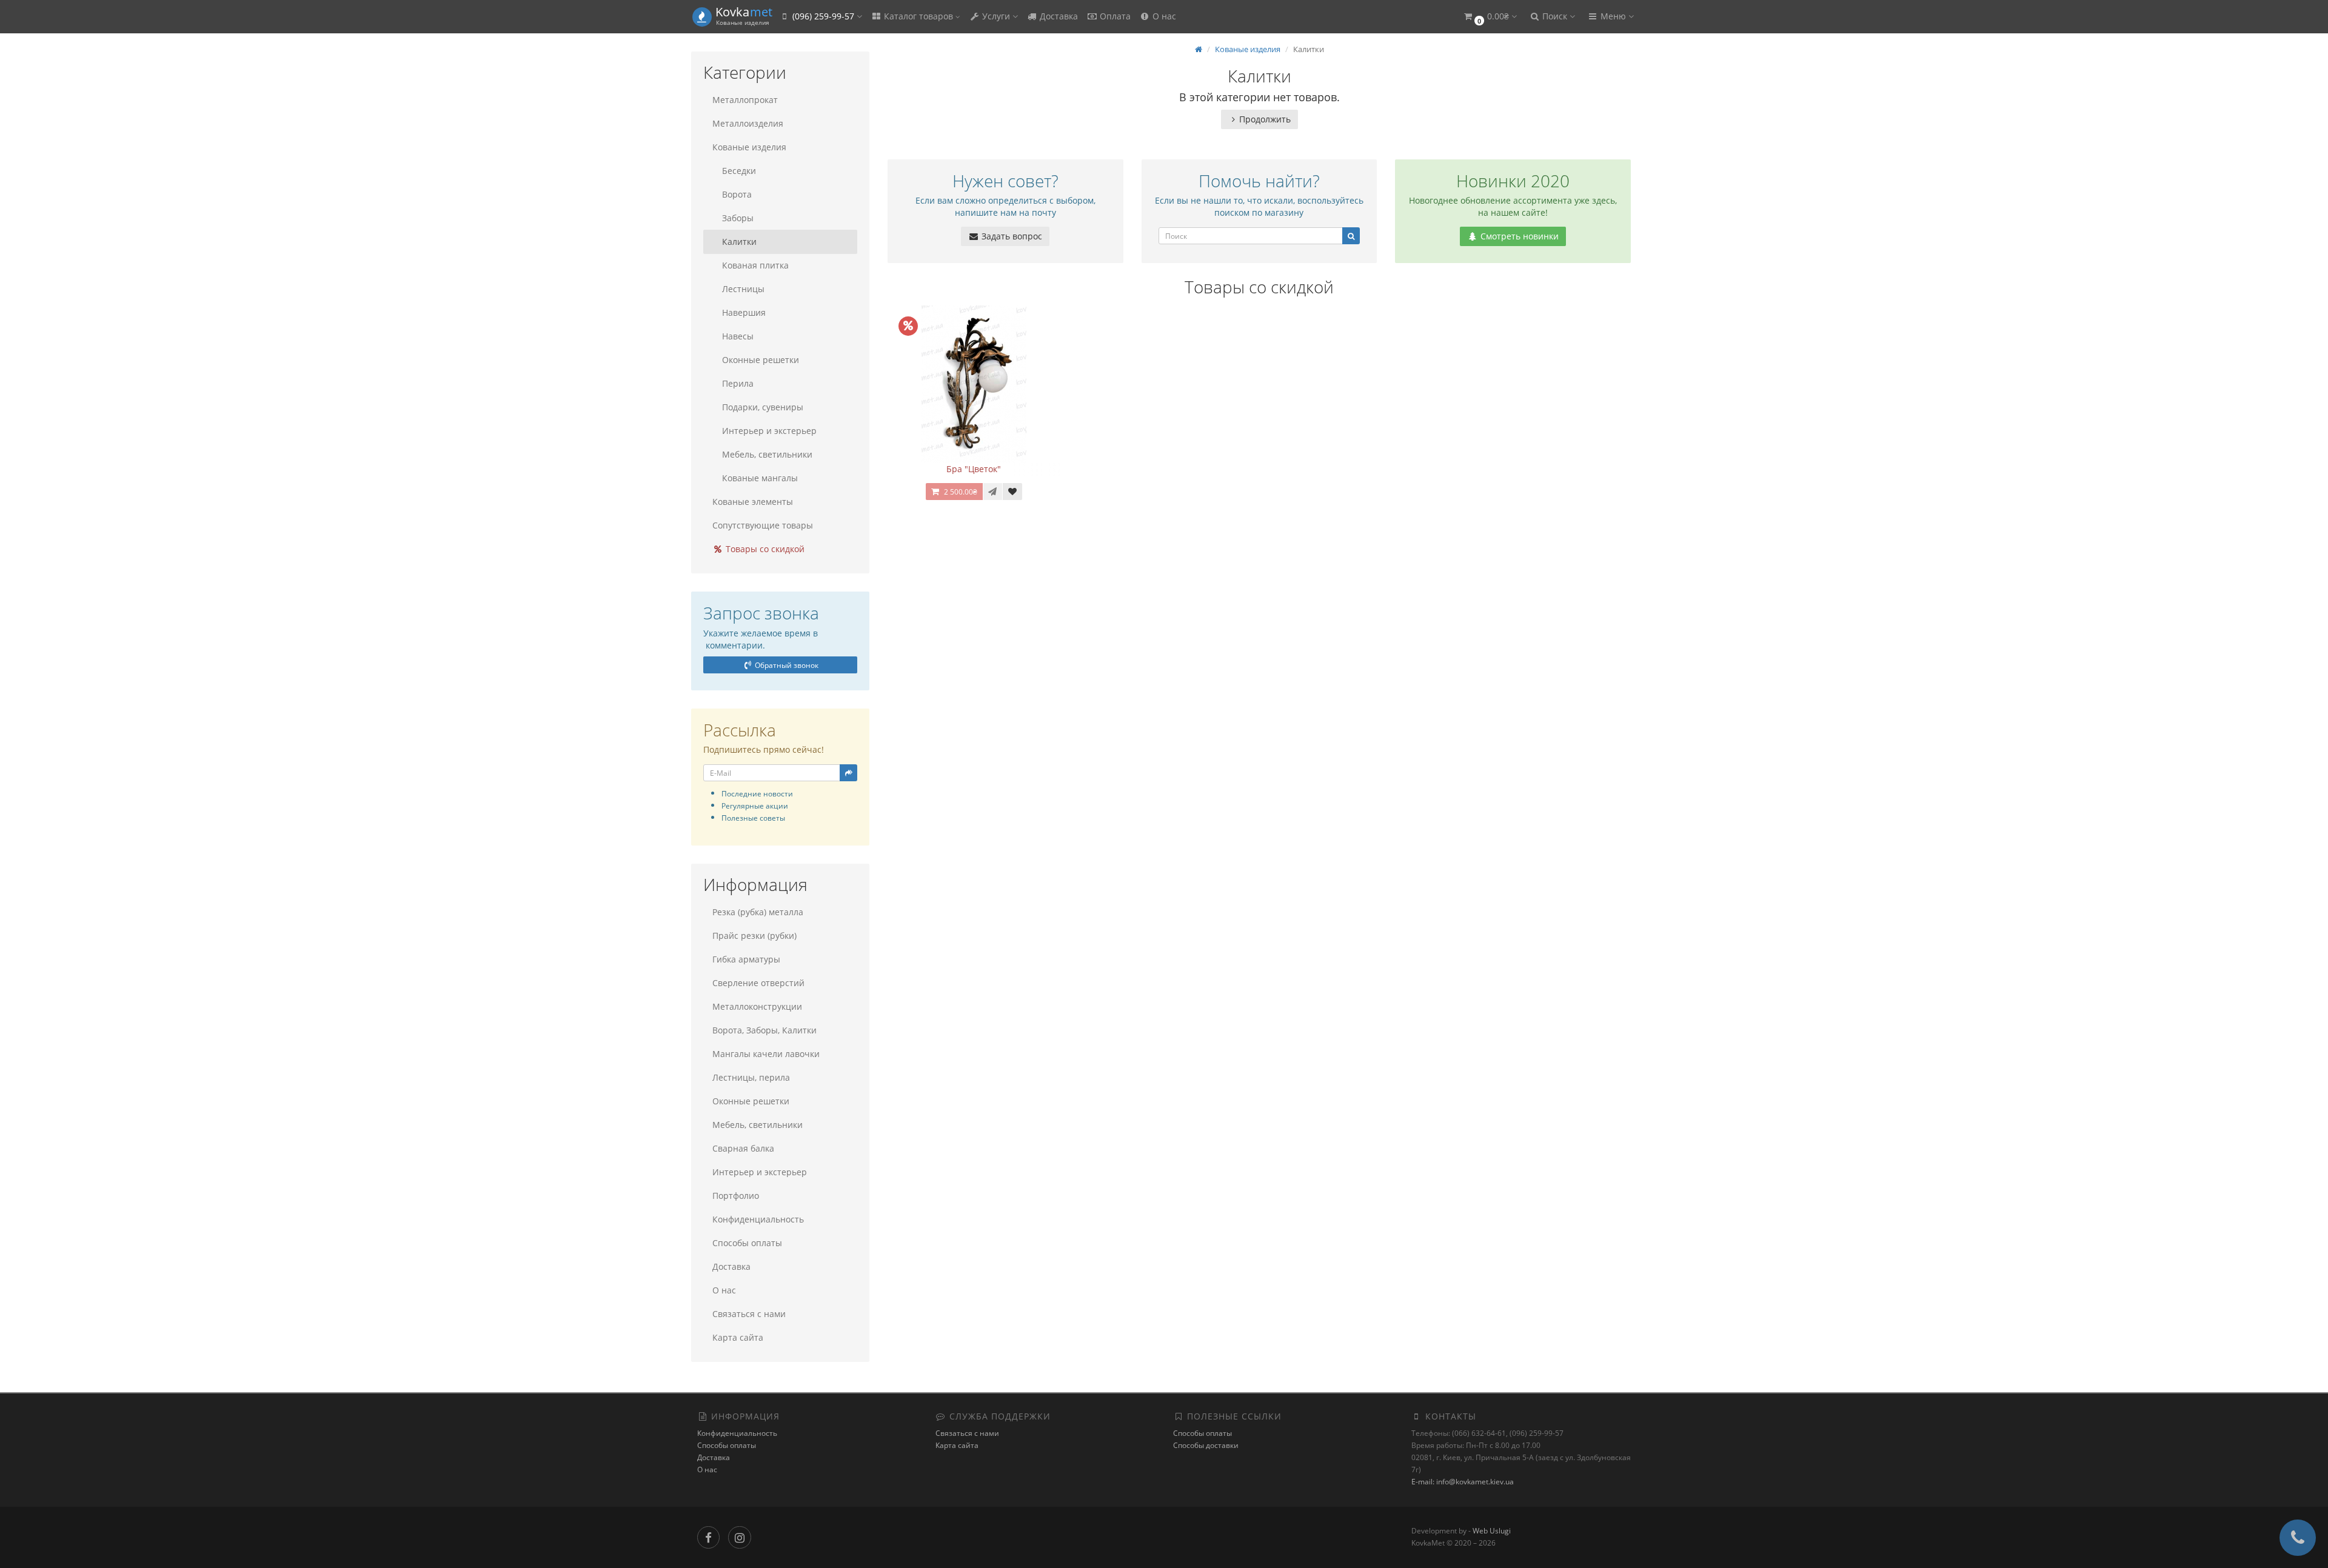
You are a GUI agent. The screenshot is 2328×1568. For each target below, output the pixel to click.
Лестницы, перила (751, 1077)
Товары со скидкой (764, 549)
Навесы (738, 336)
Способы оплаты (747, 1243)
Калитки (739, 242)
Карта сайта (738, 1337)
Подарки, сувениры (763, 407)
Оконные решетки (761, 360)
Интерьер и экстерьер (769, 431)
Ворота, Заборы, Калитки (764, 1030)
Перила (738, 383)
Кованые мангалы (760, 478)
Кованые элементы (753, 502)
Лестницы (743, 289)
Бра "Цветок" (974, 469)
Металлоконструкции (757, 1006)
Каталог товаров (918, 16)
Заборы (738, 218)
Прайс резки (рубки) (754, 936)
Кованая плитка (755, 265)
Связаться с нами (749, 1314)
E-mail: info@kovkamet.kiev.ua (1463, 1482)
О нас (1163, 16)
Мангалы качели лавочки (766, 1054)
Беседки (739, 171)
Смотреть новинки (1518, 236)
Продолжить (1265, 119)
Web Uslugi (1492, 1531)
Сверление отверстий (758, 983)
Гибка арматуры (746, 959)
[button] (1490, 17)
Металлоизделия (748, 123)
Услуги (996, 16)
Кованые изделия (749, 147)
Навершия (744, 312)
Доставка (1058, 16)
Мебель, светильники (767, 454)
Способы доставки (1206, 1445)
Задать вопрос (1011, 236)
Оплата (1114, 16)
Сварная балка (743, 1148)
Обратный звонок (786, 665)
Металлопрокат (745, 100)
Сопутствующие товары (763, 525)
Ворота (737, 194)
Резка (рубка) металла (758, 912)
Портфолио (736, 1196)
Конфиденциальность (758, 1219)
